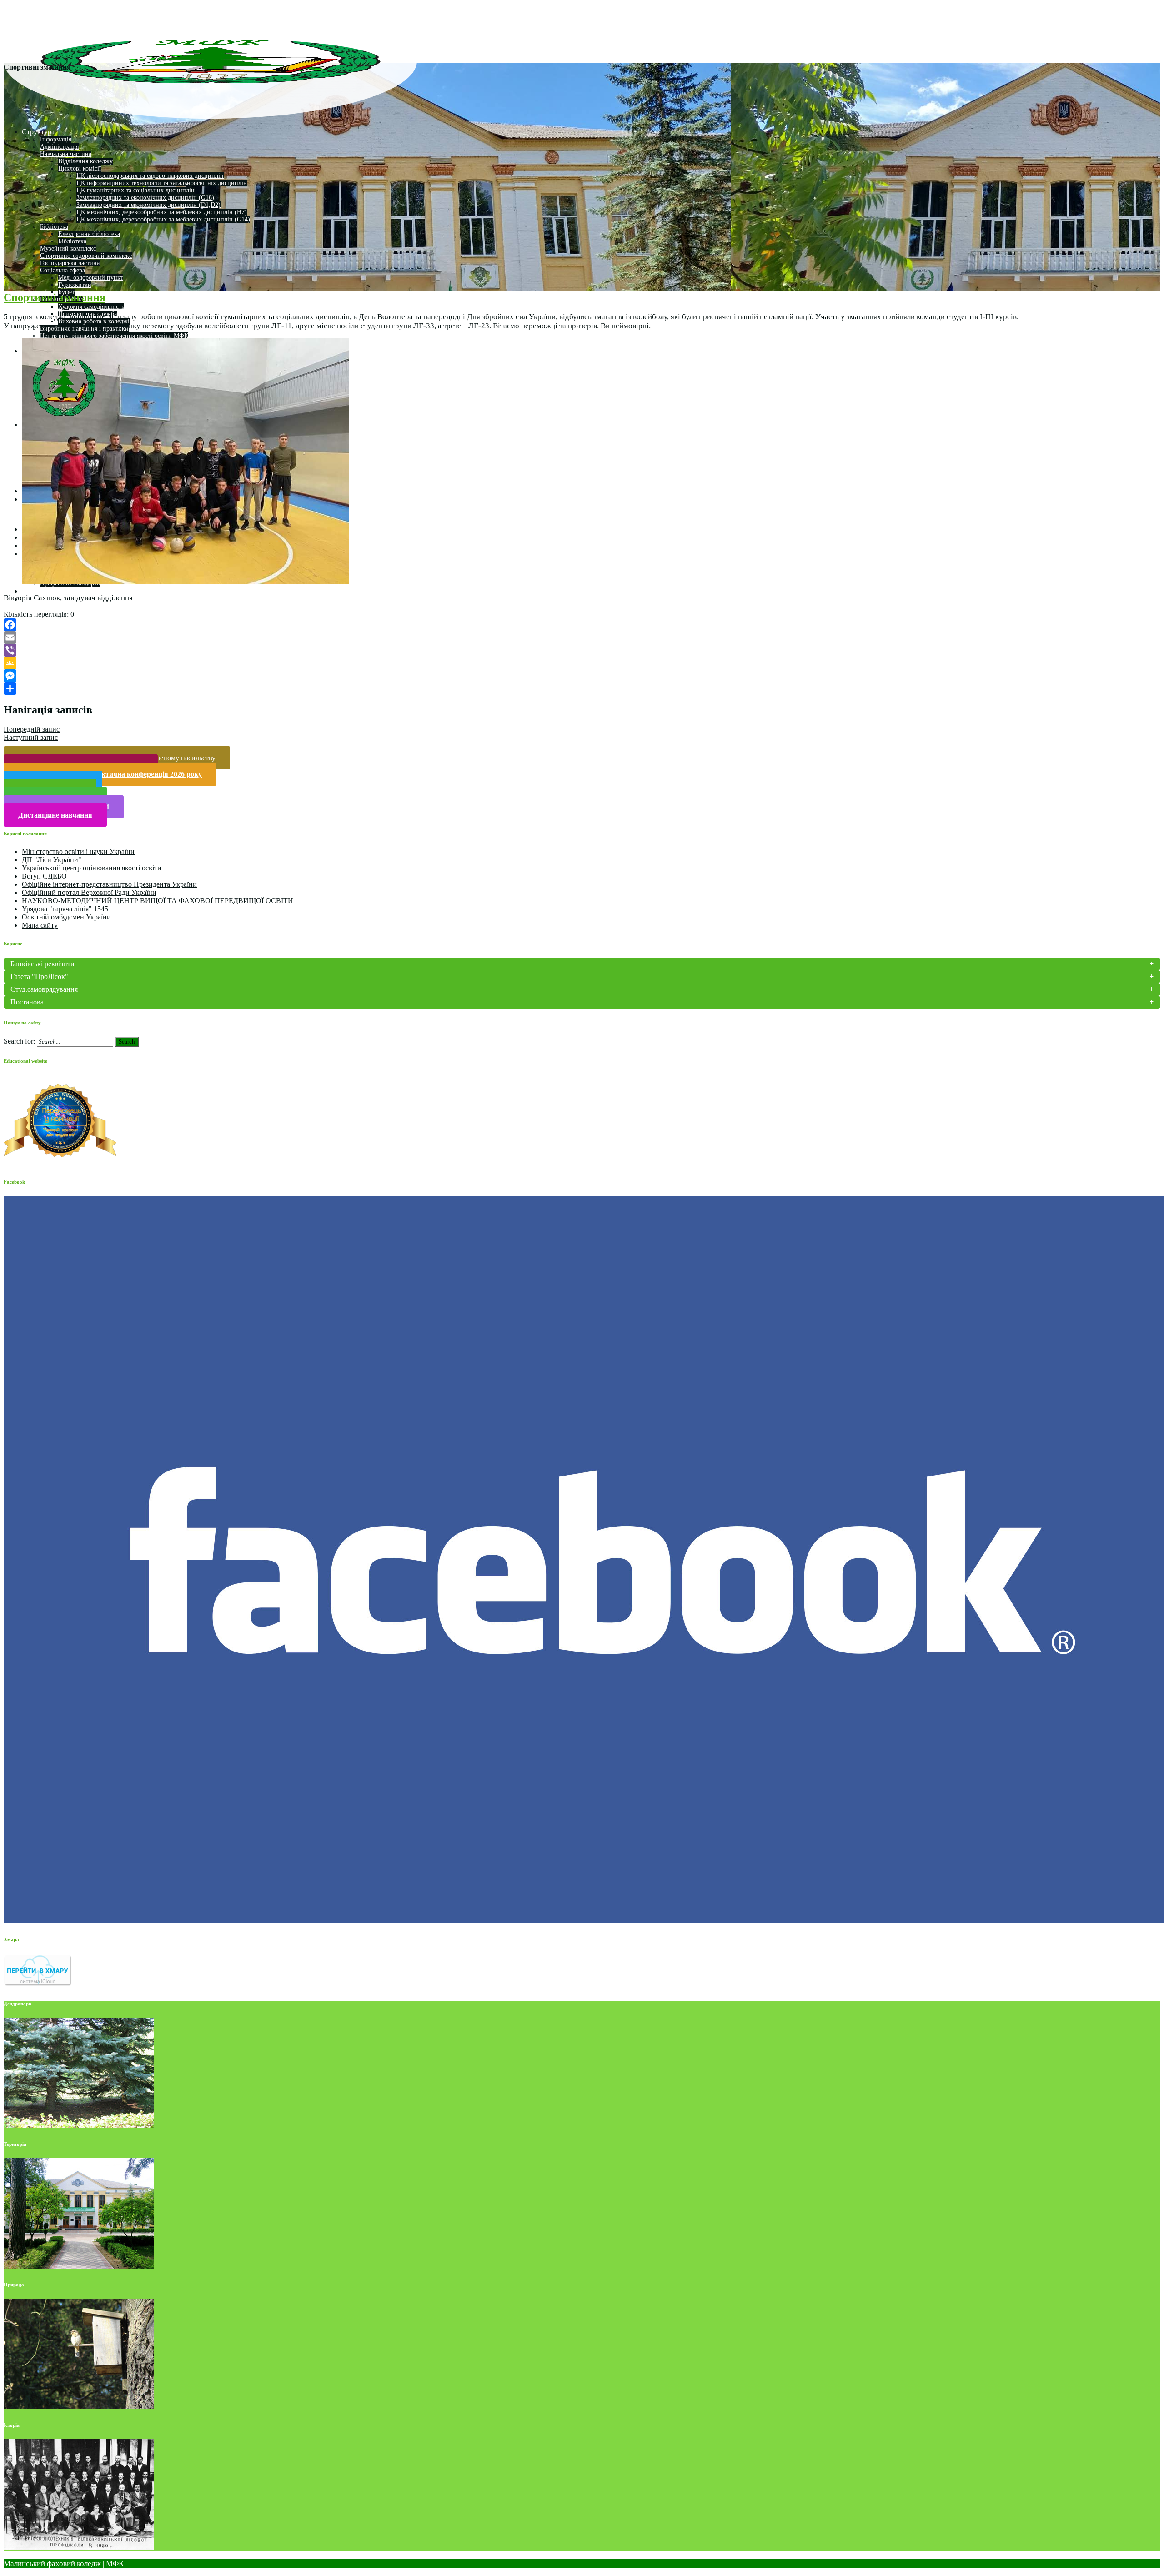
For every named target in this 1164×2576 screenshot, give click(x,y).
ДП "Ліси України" (52, 860)
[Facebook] (582, 625)
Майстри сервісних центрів (65, 591)
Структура (38, 132)
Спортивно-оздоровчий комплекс (86, 256)
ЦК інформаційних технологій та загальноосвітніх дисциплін (162, 183)
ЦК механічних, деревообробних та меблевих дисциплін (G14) (163, 219)
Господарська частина (70, 263)
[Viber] (582, 650)
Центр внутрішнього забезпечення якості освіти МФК (114, 336)
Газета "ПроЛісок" (39, 977)
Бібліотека (54, 227)
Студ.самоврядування (44, 989)
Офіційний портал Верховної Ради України (89, 892)
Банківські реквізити (43, 964)
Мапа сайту (40, 925)
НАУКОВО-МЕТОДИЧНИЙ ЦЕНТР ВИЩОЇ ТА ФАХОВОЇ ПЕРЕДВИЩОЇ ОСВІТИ (158, 901)
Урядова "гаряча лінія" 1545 (65, 909)
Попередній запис (32, 729)
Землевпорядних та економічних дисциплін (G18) (145, 198)
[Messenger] (582, 676)
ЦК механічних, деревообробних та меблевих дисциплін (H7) (162, 212)
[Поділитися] (582, 688)
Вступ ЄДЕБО (44, 876)
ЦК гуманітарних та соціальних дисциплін (135, 190)
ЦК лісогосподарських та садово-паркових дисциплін (150, 176)
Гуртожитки (75, 285)
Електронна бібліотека (89, 234)
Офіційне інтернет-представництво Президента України (109, 884)
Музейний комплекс (68, 249)
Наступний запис (31, 737)
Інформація (56, 139)
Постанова (27, 1002)
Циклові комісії (80, 168)
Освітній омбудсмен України (66, 917)
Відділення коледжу (85, 161)
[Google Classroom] (582, 663)
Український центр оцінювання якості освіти (92, 868)
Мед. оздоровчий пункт (91, 278)
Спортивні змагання (55, 297)
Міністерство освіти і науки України (78, 851)
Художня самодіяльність (91, 307)
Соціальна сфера (63, 270)
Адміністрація (59, 147)
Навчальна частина (66, 154)
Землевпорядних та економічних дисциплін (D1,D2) (148, 205)
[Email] (582, 638)
